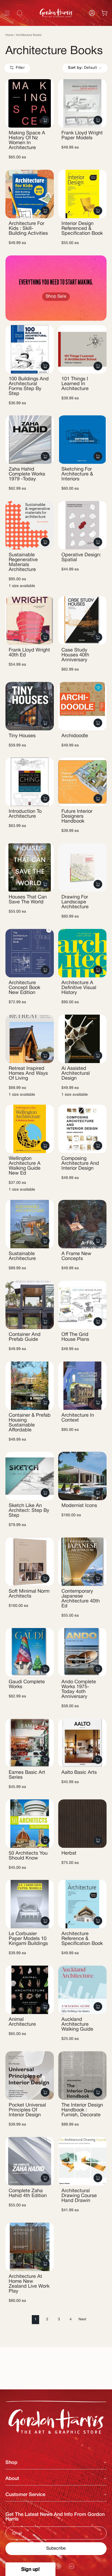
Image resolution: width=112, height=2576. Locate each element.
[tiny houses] (30, 706)
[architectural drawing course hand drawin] (82, 2161)
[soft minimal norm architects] (30, 1562)
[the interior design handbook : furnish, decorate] (82, 2075)
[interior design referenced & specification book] (82, 194)
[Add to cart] (45, 120)
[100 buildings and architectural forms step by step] (30, 349)
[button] (30, 2569)
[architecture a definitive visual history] (82, 953)
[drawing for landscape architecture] (82, 867)
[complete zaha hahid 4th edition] (30, 2161)
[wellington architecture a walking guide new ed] (30, 1129)
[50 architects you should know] (30, 1824)
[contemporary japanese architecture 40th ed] (82, 1562)
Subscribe (56, 2549)
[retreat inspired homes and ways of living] (30, 1039)
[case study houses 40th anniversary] (82, 620)
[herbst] (82, 1824)
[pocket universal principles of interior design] (30, 2075)
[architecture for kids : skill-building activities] (30, 194)
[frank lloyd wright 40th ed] (30, 620)
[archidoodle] (82, 706)
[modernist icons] (82, 1476)
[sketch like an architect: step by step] (30, 1476)
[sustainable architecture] (30, 1224)
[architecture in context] (82, 1386)
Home (9, 35)
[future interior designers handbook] (82, 782)
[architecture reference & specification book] (82, 1904)
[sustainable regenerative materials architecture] (30, 525)
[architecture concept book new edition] (30, 953)
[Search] (101, 25)
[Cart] (104, 13)
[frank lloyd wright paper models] (82, 103)
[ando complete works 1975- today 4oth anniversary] (82, 1652)
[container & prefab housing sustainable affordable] (30, 1386)
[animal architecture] (30, 1990)
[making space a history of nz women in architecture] (30, 103)
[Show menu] (7, 13)
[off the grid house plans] (82, 1305)
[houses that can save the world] (30, 867)
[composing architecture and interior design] (82, 1129)
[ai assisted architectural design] (82, 1039)
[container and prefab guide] (30, 1305)
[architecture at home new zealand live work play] (30, 2247)
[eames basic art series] (30, 1743)
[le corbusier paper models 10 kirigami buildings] (30, 1904)
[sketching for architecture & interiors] (82, 440)
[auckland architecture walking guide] (82, 1990)
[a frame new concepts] (82, 1224)
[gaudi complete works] (30, 1652)
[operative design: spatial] (82, 525)
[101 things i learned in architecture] (82, 349)
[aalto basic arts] (82, 1743)
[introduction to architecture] (30, 782)
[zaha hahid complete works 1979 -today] (30, 440)
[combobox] (56, 25)
